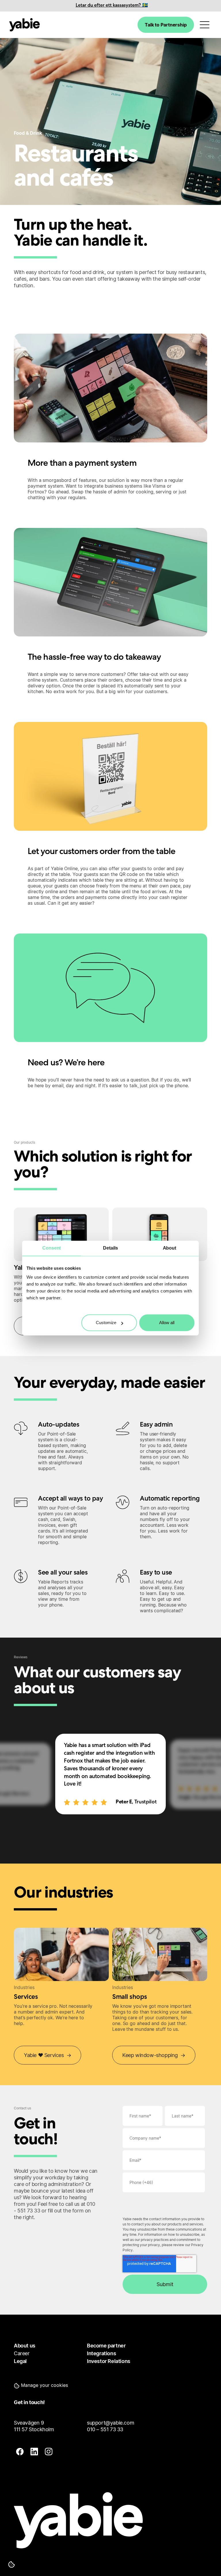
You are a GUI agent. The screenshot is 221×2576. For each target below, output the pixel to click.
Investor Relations (109, 2361)
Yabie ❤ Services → (47, 2055)
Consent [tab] (52, 1248)
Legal (20, 2361)
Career (22, 2353)
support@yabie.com (110, 2423)
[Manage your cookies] (12, 2564)
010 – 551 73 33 (105, 2429)
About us (25, 2346)
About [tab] (170, 1248)
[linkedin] (34, 2452)
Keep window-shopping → (154, 2055)
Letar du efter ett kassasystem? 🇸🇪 (112, 6)
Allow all (167, 1323)
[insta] (49, 2452)
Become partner (106, 2346)
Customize (106, 1323)
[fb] (20, 2452)
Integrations (101, 2353)
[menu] (205, 25)
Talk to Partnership (166, 25)
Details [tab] (110, 1248)
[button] (42, 2385)
